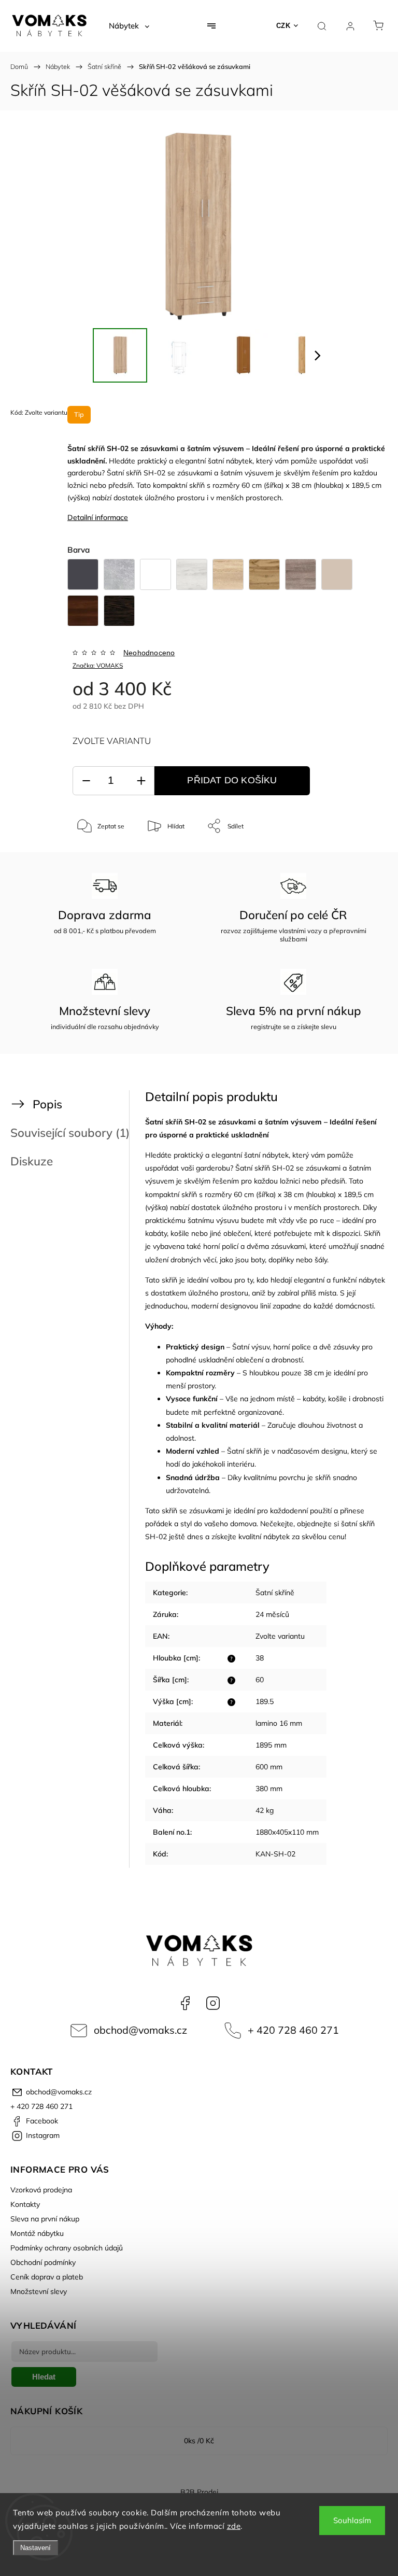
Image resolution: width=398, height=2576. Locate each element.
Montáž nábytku (37, 2233)
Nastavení (35, 2548)
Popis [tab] (47, 1104)
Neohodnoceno (149, 653)
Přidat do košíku (232, 780)
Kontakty (25, 2204)
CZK (283, 26)
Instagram (213, 2003)
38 (260, 1658)
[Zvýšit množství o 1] (141, 781)
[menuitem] (129, 26)
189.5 (265, 1701)
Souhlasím (352, 2520)
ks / (199, 2441)
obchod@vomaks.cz (140, 2030)
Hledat (44, 2377)
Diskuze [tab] (32, 1161)
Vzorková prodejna (41, 2190)
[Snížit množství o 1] (86, 781)
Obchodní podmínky (43, 2262)
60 (260, 1680)
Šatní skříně (275, 1593)
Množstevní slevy (39, 2291)
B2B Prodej (199, 2492)
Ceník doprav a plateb (47, 2277)
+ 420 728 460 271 (293, 2030)
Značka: (98, 665)
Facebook (185, 2003)
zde (234, 2526)
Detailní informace (98, 517)
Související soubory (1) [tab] (70, 1132)
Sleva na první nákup (45, 2219)
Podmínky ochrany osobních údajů (67, 2248)
